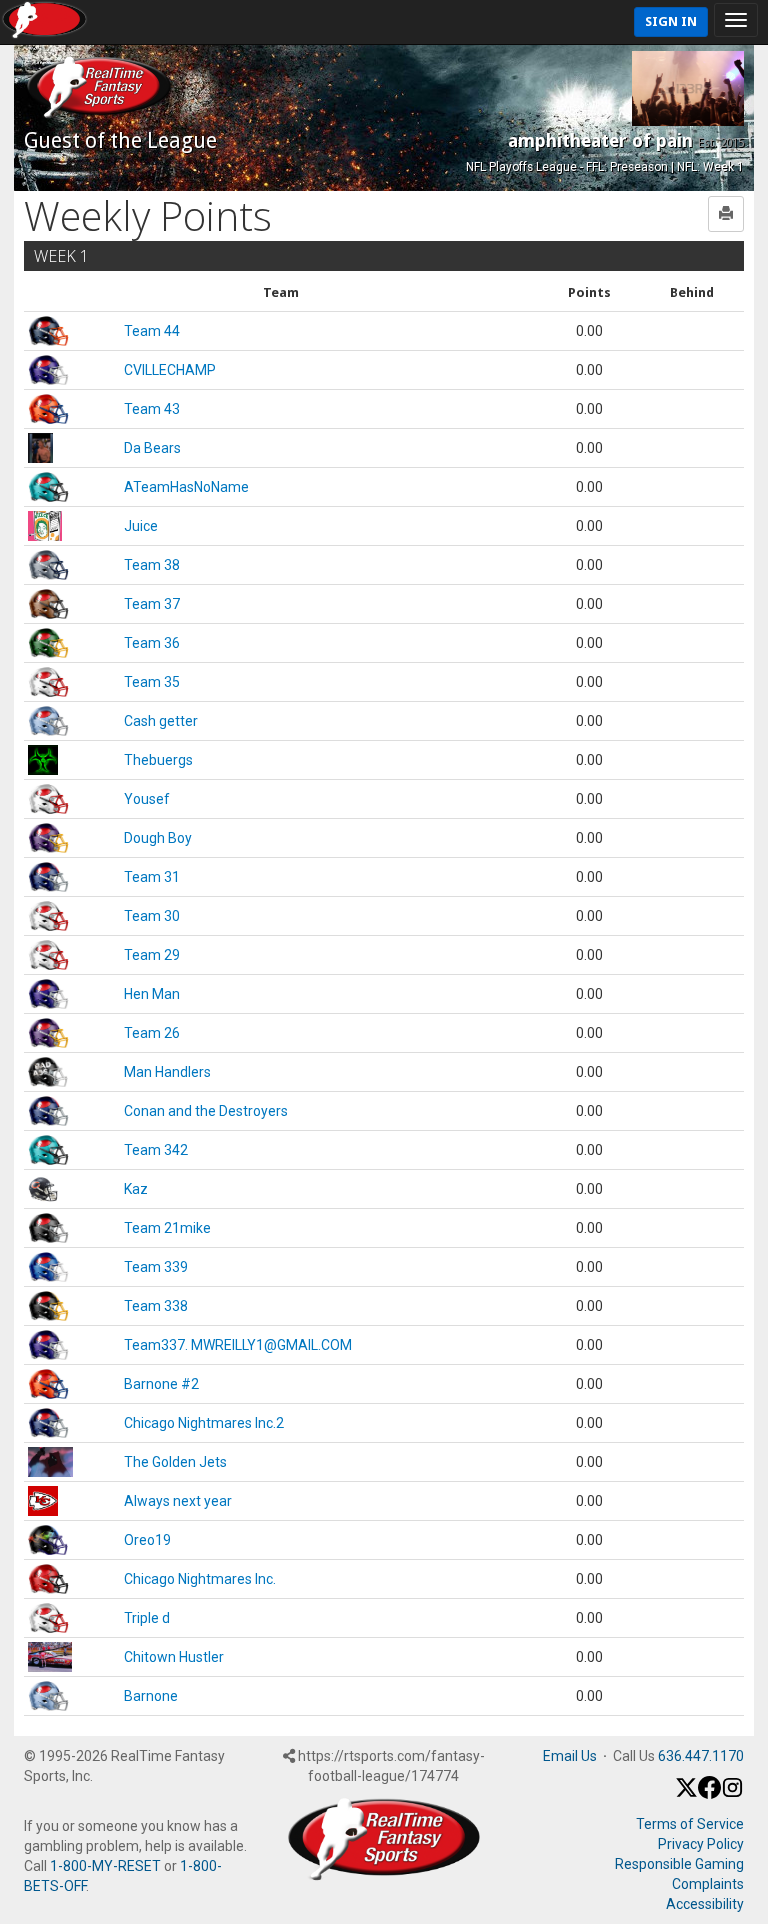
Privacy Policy (701, 1844)
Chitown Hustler (174, 1657)
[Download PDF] (726, 214)
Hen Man (152, 994)
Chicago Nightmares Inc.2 (204, 1423)
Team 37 (152, 604)
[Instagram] (732, 1794)
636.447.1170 (701, 1756)
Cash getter (161, 721)
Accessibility (705, 1904)
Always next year (178, 1501)
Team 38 (152, 565)
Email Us (570, 1756)
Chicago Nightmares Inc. (200, 1579)
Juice (141, 526)
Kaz (136, 1189)
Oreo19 (147, 1540)
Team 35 (152, 682)
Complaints (708, 1884)
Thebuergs (158, 760)
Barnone (151, 1696)
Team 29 (152, 955)
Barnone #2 (161, 1384)
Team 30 (152, 916)
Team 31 (152, 877)
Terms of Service (690, 1824)
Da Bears (152, 448)
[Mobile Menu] (736, 20)
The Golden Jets (175, 1462)
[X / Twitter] (686, 1794)
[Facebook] (709, 1794)
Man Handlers (167, 1072)
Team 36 (152, 643)
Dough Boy (158, 838)
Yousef (147, 799)
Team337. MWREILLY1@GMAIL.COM (238, 1345)
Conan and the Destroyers (206, 1111)
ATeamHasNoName (186, 487)
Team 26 (152, 1033)
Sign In (671, 21)
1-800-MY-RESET (105, 1866)
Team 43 (152, 409)
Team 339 (156, 1267)
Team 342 (156, 1150)
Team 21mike (167, 1228)
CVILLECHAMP (170, 370)
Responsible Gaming (679, 1864)
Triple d (147, 1618)
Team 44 (152, 331)
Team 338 (156, 1306)
